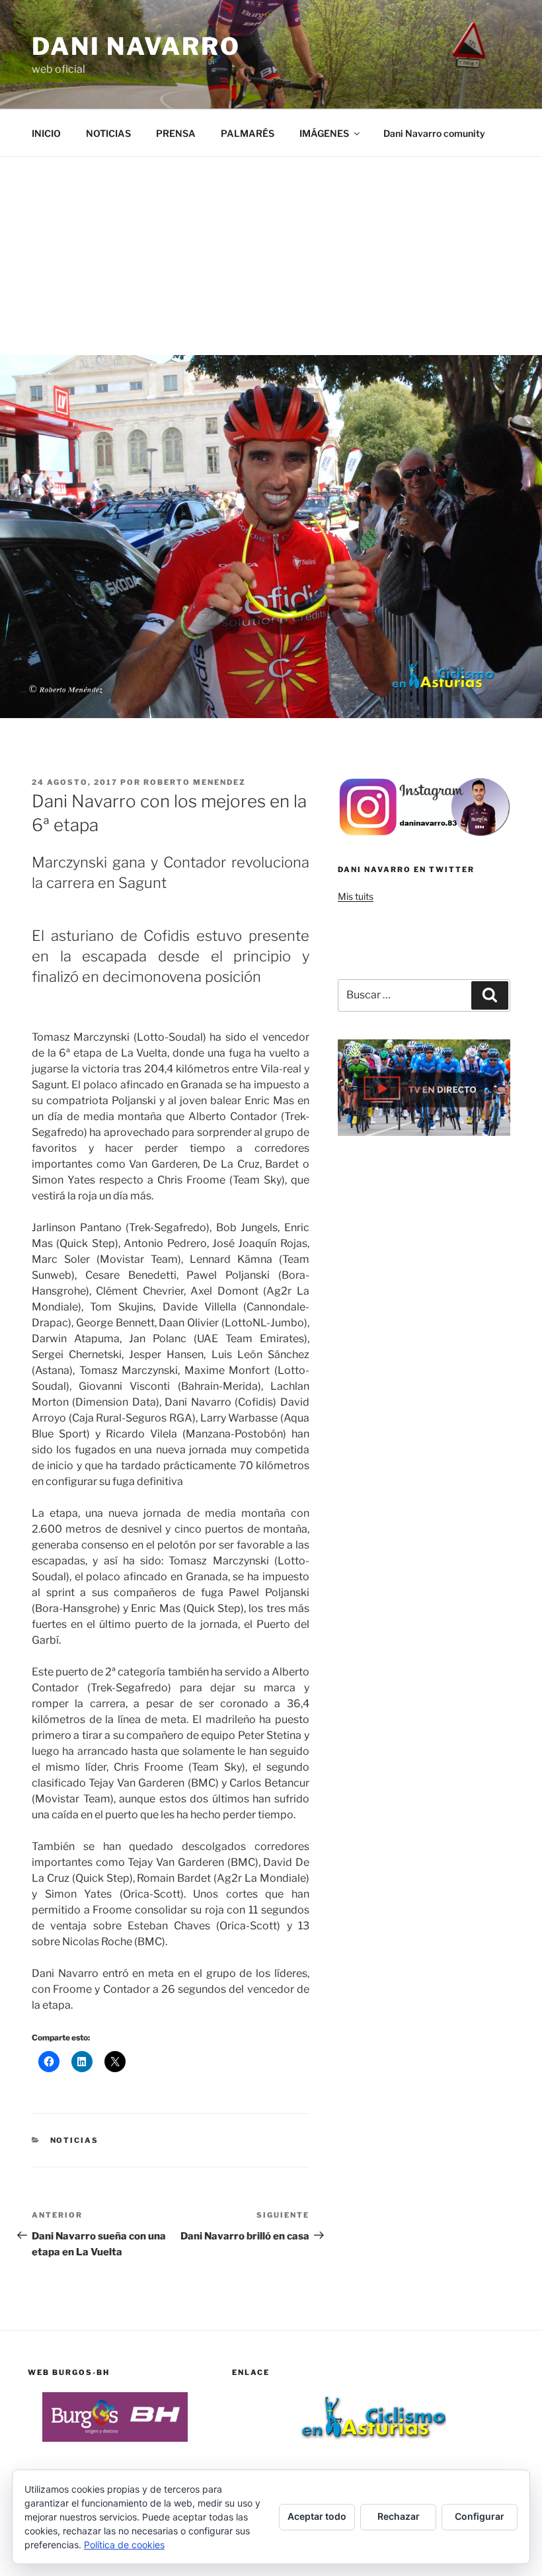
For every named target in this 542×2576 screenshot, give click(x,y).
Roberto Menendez (195, 782)
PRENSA (176, 133)
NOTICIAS (108, 133)
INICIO (46, 133)
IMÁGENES (324, 133)
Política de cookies (124, 2545)
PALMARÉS (248, 133)
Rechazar (399, 2516)
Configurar (480, 2516)
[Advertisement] (271, 256)
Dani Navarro (136, 46)
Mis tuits (356, 896)
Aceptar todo (317, 2516)
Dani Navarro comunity (434, 133)
